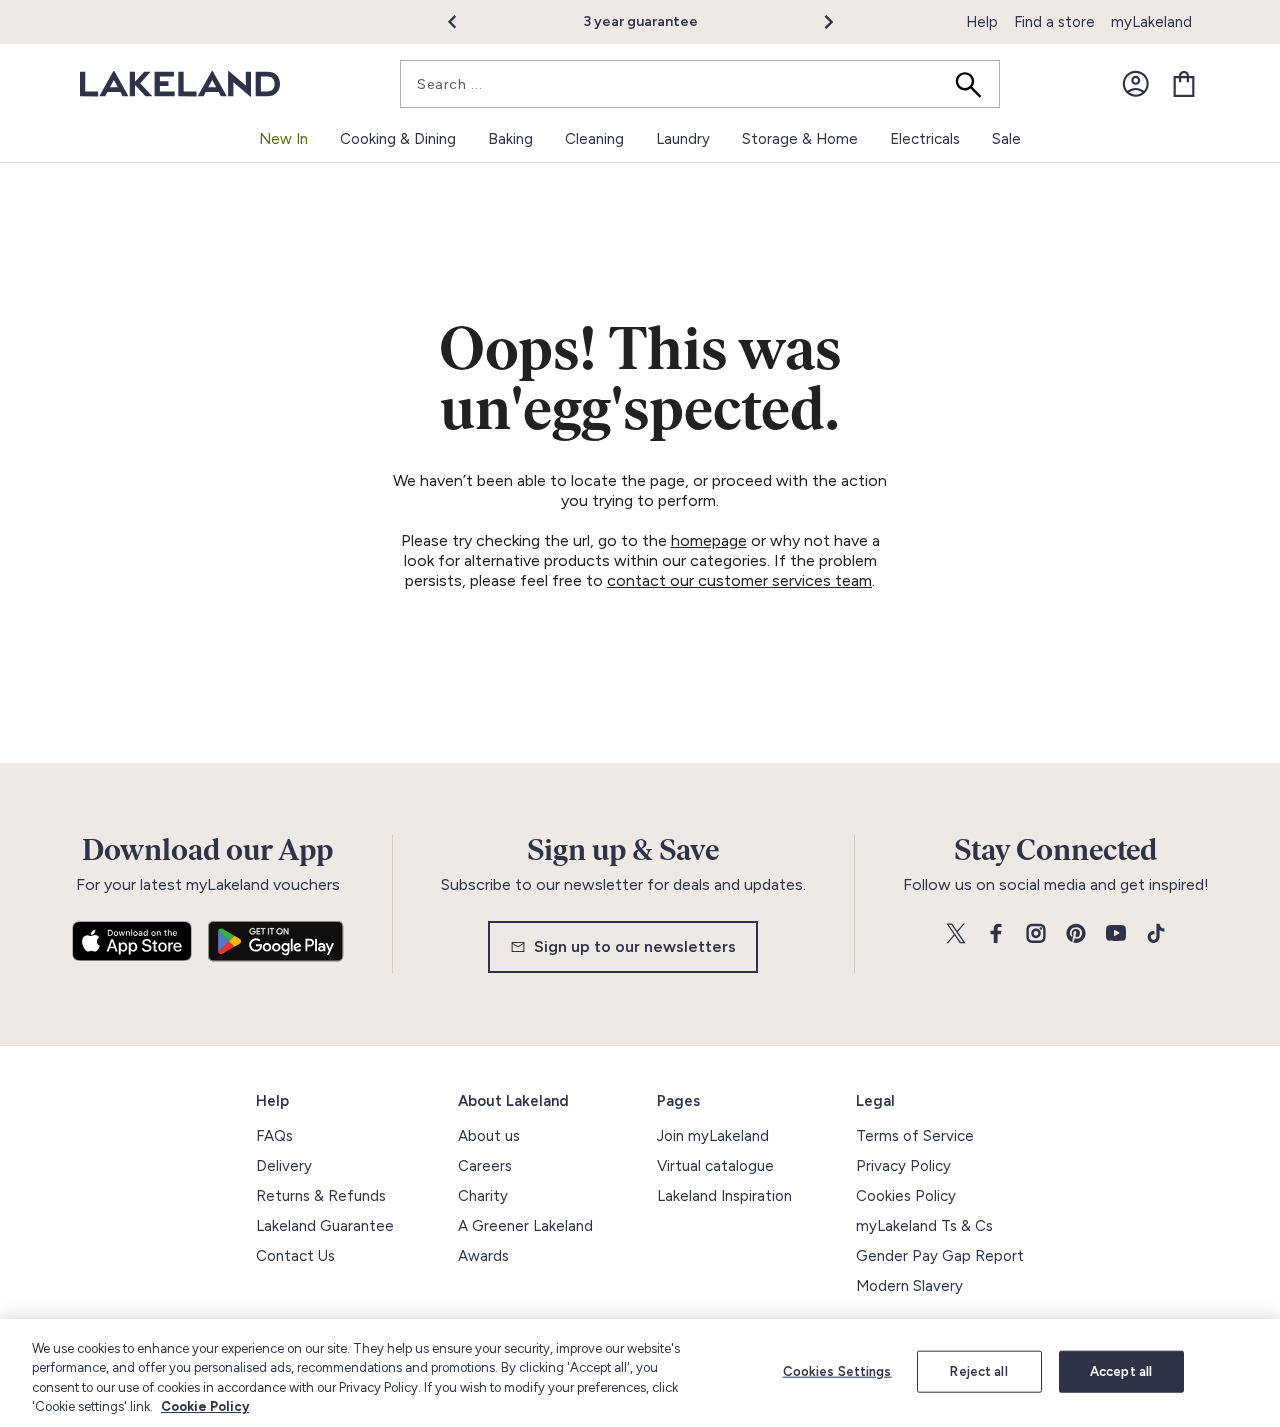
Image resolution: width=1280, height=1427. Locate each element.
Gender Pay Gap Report (940, 1256)
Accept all (1121, 1371)
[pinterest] (1076, 934)
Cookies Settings (837, 1371)
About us (489, 1136)
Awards (483, 1256)
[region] (640, 1373)
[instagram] (1036, 934)
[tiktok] (1156, 934)
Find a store (1054, 22)
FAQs (274, 1136)
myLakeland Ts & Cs (924, 1226)
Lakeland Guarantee (325, 1226)
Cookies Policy (906, 1196)
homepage (709, 540)
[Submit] (975, 84)
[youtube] (1116, 934)
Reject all (978, 1371)
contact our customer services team (739, 580)
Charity (483, 1196)
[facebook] (996, 934)
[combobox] (700, 84)
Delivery (284, 1166)
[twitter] (956, 934)
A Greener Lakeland (525, 1226)
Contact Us (295, 1256)
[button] (463, 22)
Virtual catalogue (715, 1166)
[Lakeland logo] (180, 84)
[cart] (1184, 84)
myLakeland (1151, 22)
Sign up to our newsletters (635, 946)
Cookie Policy (205, 1406)
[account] (1136, 84)
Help (982, 22)
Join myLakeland (713, 1136)
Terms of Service (915, 1136)
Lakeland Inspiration (724, 1196)
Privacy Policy (903, 1166)
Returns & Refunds (321, 1196)
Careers (485, 1166)
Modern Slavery (909, 1286)
